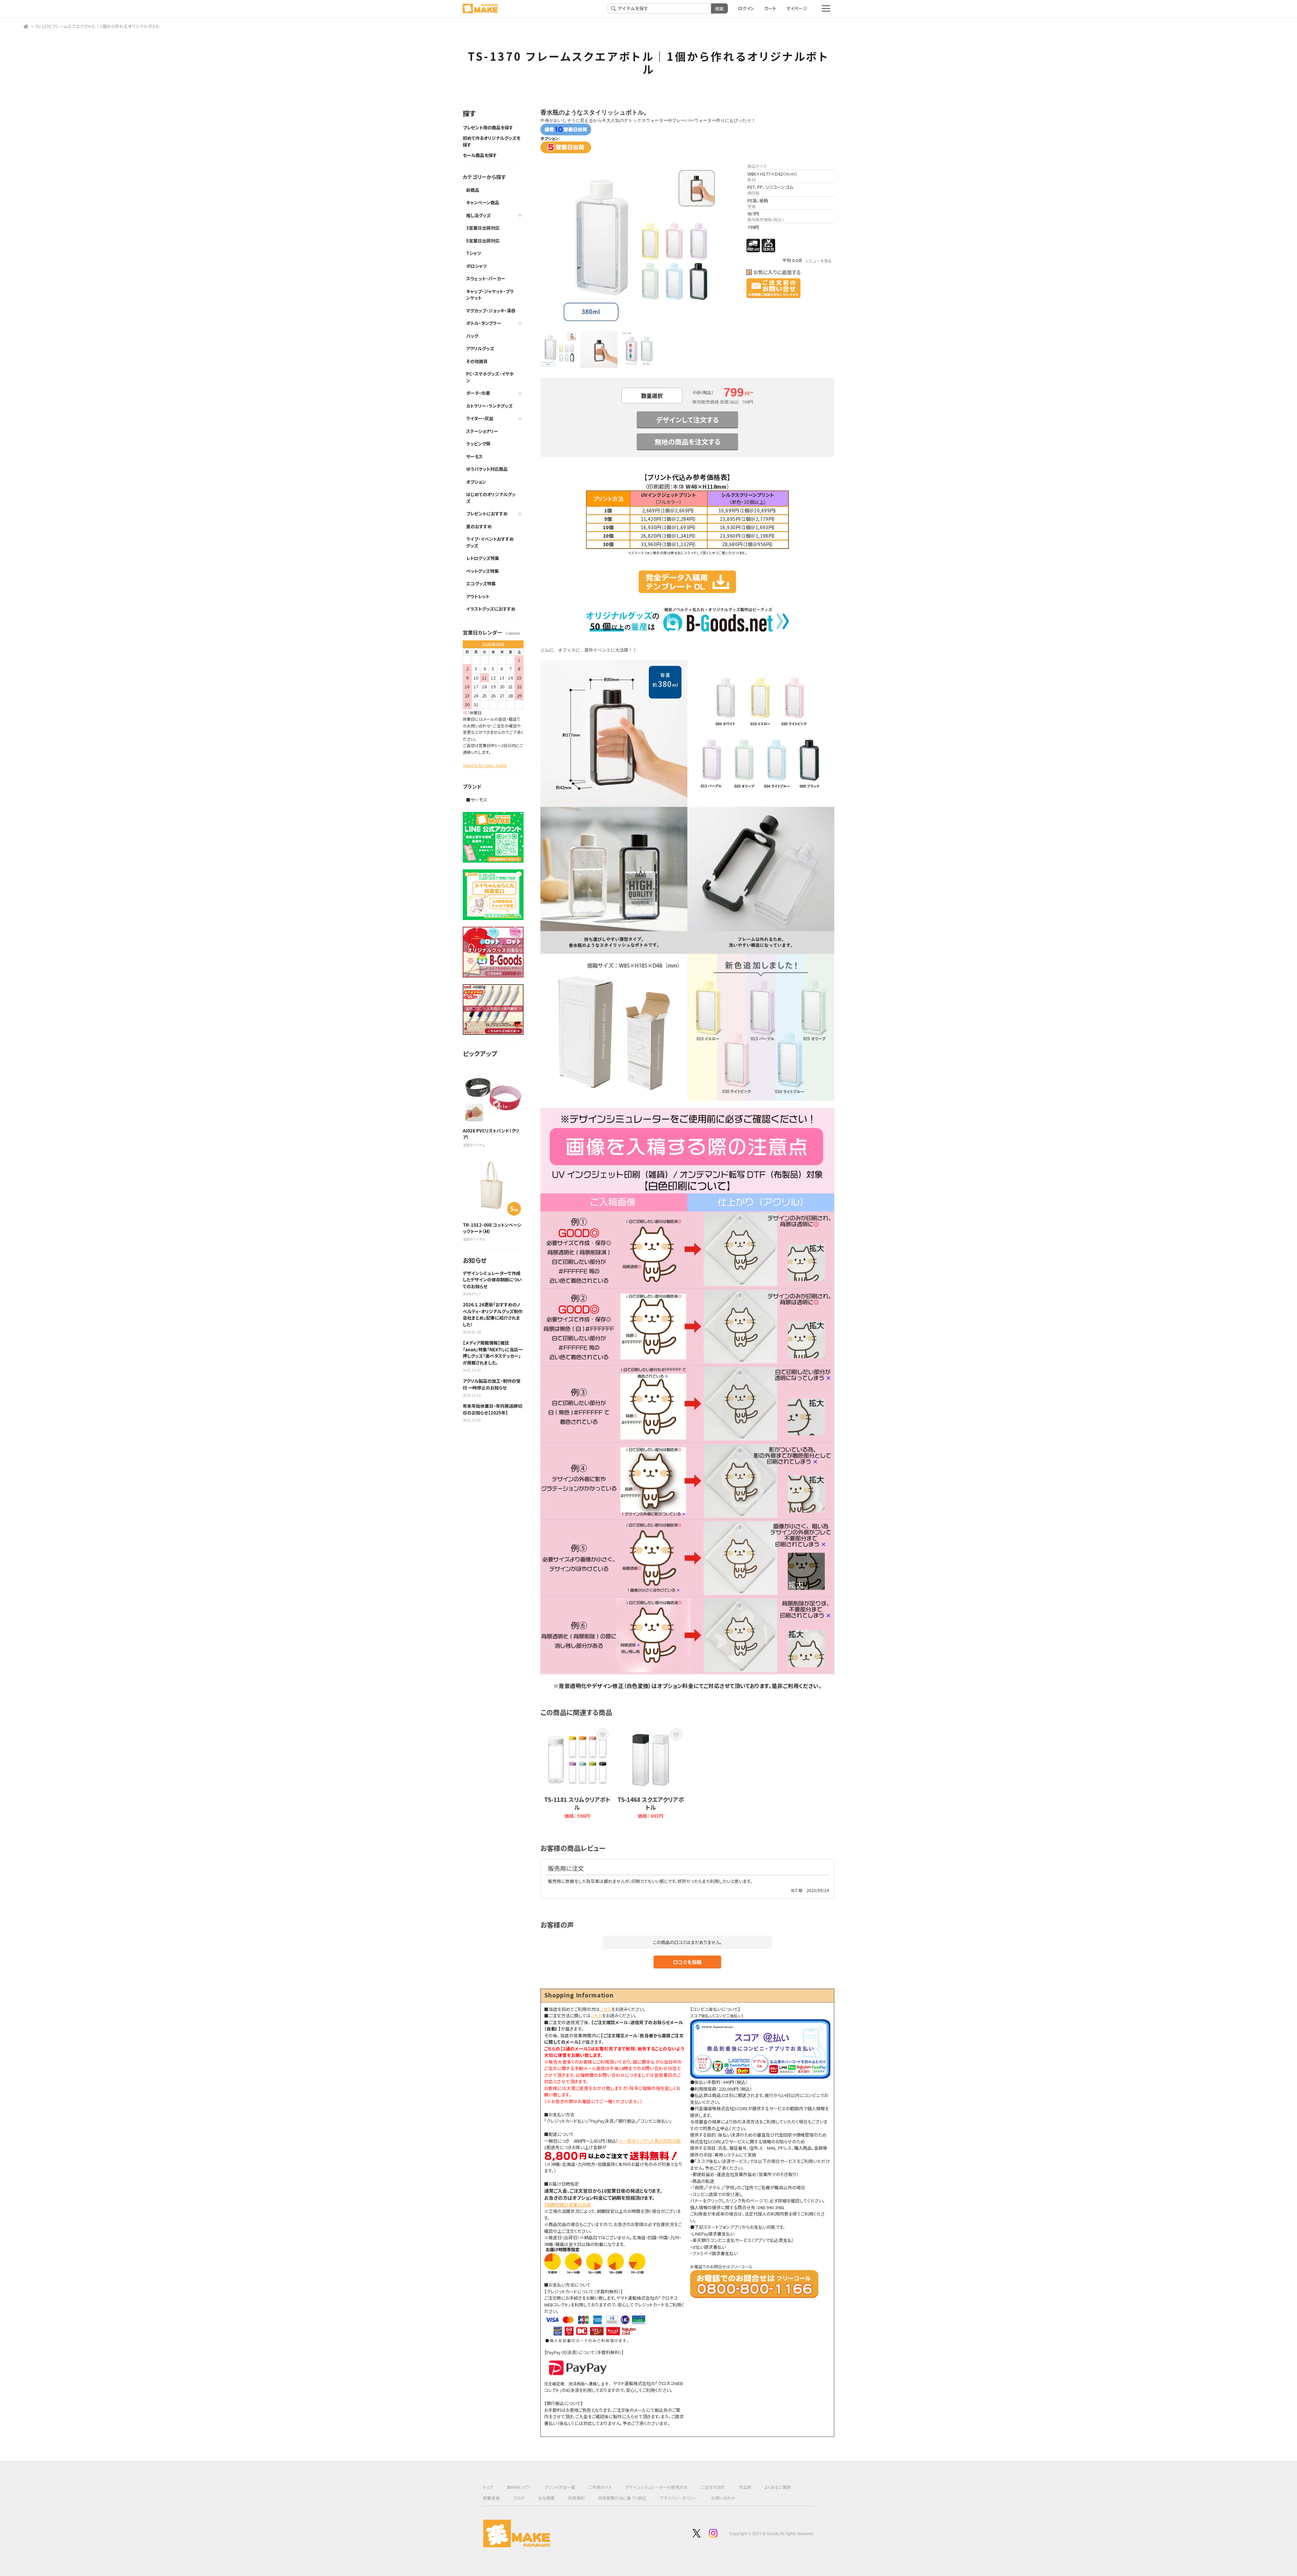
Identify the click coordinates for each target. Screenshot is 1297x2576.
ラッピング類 (478, 444)
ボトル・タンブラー (484, 323)
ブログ (519, 2498)
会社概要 (546, 2498)
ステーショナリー (482, 431)
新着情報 (491, 2498)
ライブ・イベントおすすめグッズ (490, 542)
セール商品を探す (480, 155)
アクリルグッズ (480, 348)
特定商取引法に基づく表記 (622, 2498)
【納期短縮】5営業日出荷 (567, 2205)
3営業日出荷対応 (483, 228)
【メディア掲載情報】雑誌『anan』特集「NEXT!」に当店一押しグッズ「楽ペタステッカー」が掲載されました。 (493, 1353)
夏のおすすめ (479, 526)
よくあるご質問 (778, 2487)
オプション (476, 482)
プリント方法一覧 (560, 2487)
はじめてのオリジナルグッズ (491, 498)
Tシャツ (474, 253)
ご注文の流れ (713, 2487)
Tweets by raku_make (485, 765)
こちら (605, 2009)
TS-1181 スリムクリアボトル (577, 1803)
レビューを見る (819, 261)
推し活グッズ (478, 215)
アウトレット (478, 596)
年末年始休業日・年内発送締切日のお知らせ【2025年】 (492, 1409)
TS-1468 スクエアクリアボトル (651, 1803)
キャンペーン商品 (483, 202)
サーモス (474, 456)
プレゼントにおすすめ (487, 514)
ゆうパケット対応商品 (487, 469)
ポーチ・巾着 (478, 393)
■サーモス (477, 800)
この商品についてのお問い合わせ (773, 288)
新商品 (473, 190)
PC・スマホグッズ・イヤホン (490, 377)
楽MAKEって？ (519, 2487)
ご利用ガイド (600, 2487)
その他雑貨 (477, 361)
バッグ (472, 336)
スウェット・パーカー (486, 278)
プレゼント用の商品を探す (488, 127)
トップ (488, 2487)
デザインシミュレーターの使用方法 (656, 2487)
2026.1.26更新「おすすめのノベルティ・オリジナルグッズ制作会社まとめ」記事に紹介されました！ (493, 1315)
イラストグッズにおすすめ (491, 609)
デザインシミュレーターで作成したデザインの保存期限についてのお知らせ (492, 1280)
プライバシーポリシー (679, 2498)
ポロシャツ (477, 266)
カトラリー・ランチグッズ (489, 406)
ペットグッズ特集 (482, 571)
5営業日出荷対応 (483, 241)
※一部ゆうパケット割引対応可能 (650, 2141)
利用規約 (576, 2498)
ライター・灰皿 (480, 418)
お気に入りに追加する (777, 272)
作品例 (745, 2487)
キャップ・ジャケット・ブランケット (490, 295)
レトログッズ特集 (483, 558)
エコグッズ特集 (481, 583)
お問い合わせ (723, 2498)
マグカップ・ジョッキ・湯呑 (491, 311)
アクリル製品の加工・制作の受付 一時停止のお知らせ (492, 1384)
